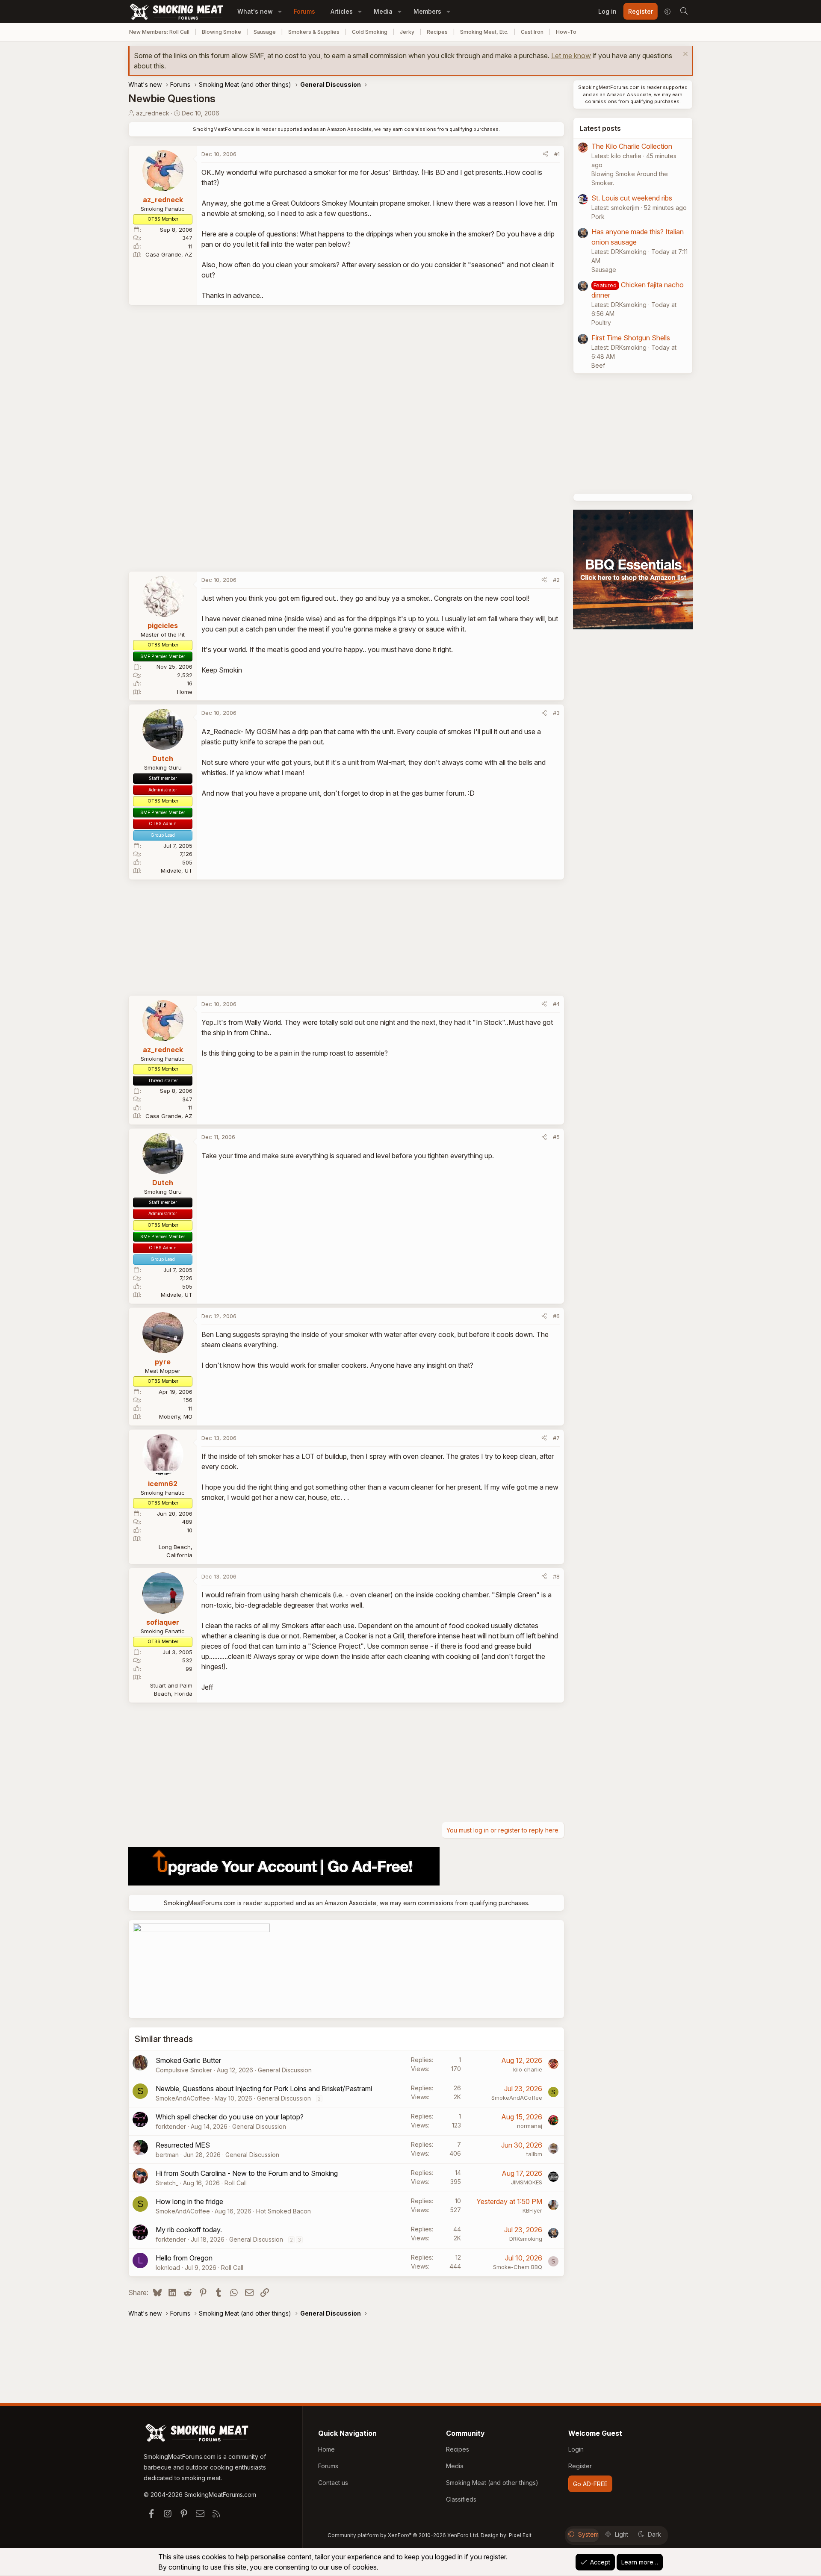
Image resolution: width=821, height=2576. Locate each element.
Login (576, 2449)
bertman (167, 2155)
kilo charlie (528, 2069)
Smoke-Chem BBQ (518, 2267)
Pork (598, 217)
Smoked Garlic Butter (188, 2060)
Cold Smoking (370, 32)
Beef (598, 365)
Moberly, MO (176, 1416)
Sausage (265, 32)
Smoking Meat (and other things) (492, 2483)
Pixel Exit (520, 2535)
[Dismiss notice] (684, 55)
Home (185, 692)
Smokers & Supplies (314, 32)
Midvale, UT (177, 870)
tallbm (534, 2154)
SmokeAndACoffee (183, 2098)
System (588, 2534)
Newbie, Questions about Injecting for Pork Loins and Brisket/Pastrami (264, 2089)
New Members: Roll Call (159, 32)
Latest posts (600, 128)
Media (383, 11)
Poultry (601, 323)
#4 (556, 1004)
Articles (342, 11)
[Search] (684, 12)
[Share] (545, 154)
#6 (556, 1316)
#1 (557, 154)
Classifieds (461, 2499)
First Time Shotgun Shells (631, 338)
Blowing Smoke (221, 32)
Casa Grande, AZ (169, 254)
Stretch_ (167, 2183)
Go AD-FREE (590, 2484)
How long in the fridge (189, 2201)
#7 (556, 1438)
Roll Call (236, 2183)
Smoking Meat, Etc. (484, 32)
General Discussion (285, 2070)
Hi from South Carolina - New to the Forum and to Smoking (247, 2173)
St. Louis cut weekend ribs (632, 198)
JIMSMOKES (527, 2182)
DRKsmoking (526, 2239)
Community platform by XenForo (403, 2535)
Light (622, 2534)
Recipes (437, 32)
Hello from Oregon (184, 2258)
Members (427, 11)
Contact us (333, 2483)
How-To (566, 32)
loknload (168, 2268)
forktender (171, 2126)
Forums (304, 11)
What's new (255, 11)
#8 (556, 1576)
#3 (556, 713)
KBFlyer (532, 2210)
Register (580, 2466)
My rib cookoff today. (189, 2230)
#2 (556, 580)
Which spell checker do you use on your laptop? (230, 2117)
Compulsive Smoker (184, 2070)
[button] (280, 11)
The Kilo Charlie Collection (632, 146)
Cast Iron (532, 32)
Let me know (571, 56)
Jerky (407, 32)
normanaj (530, 2126)
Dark (654, 2534)
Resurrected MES (183, 2145)
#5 (556, 1137)
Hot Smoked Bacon (284, 2211)
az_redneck (153, 113)
